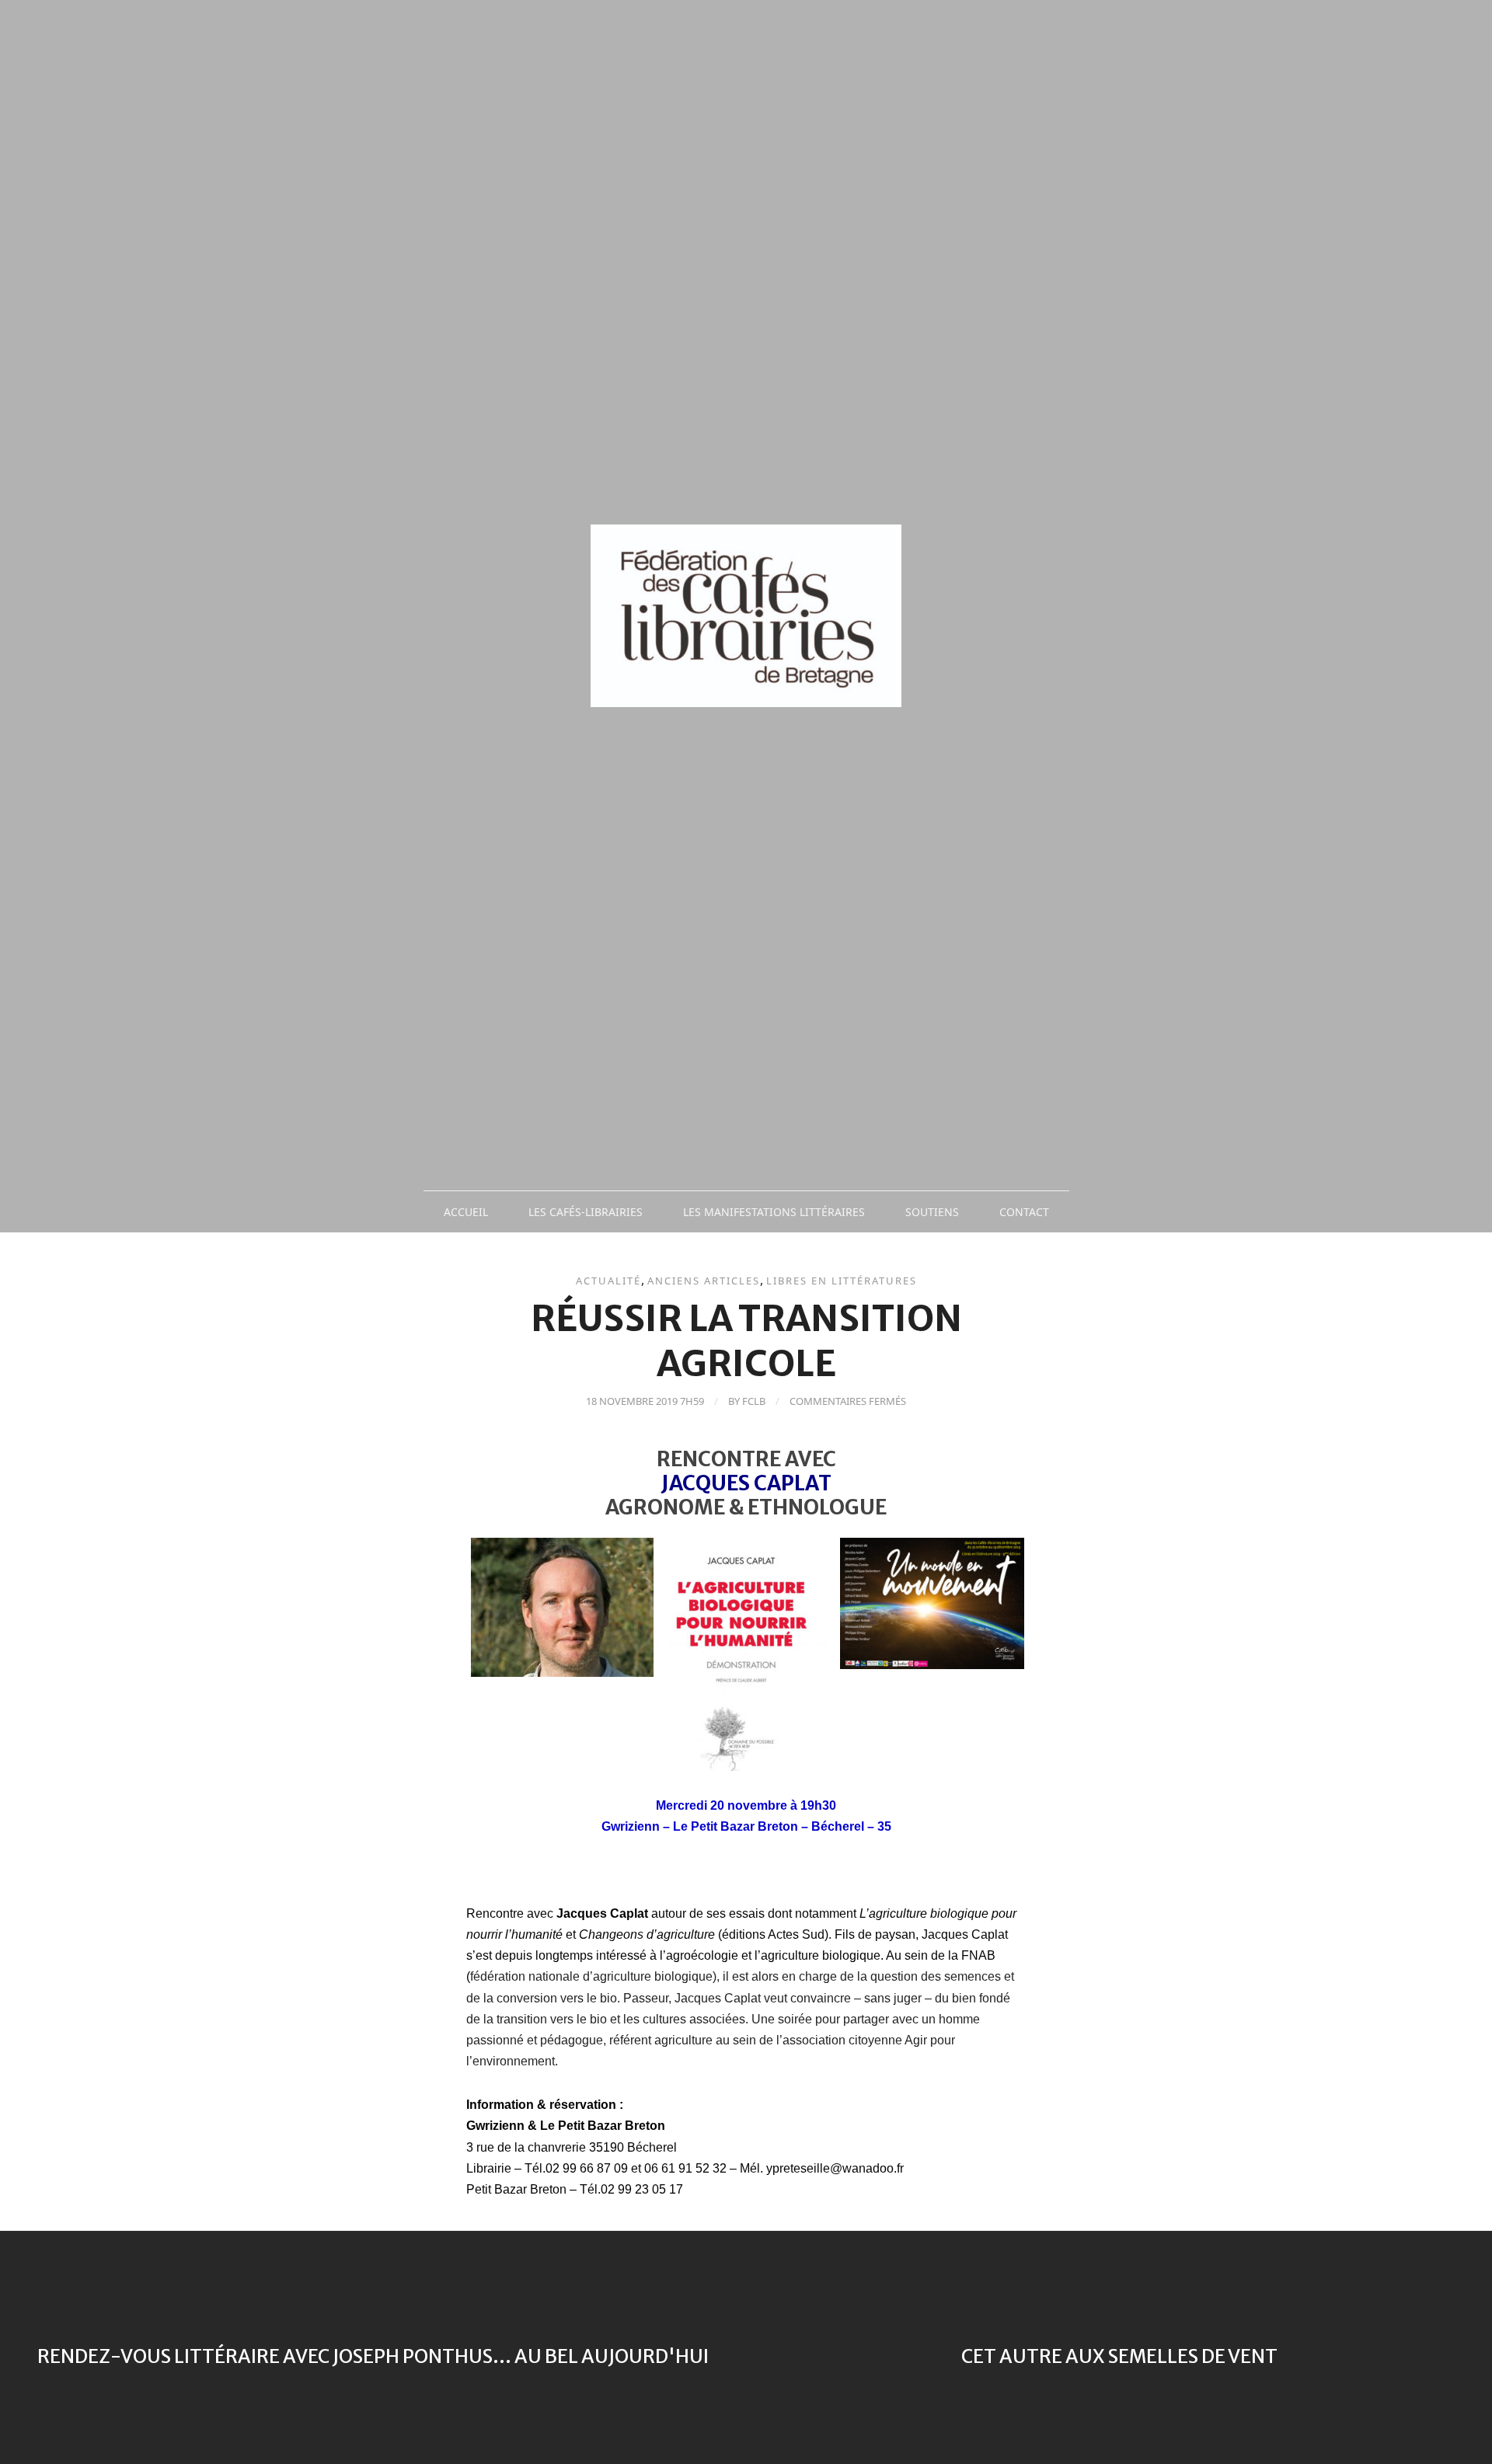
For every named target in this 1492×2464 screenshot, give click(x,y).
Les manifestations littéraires (774, 1212)
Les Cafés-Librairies (586, 1212)
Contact (1024, 1212)
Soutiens (932, 1212)
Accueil (466, 1212)
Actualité (608, 1281)
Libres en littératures (842, 1281)
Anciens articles (704, 1281)
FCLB (754, 1401)
